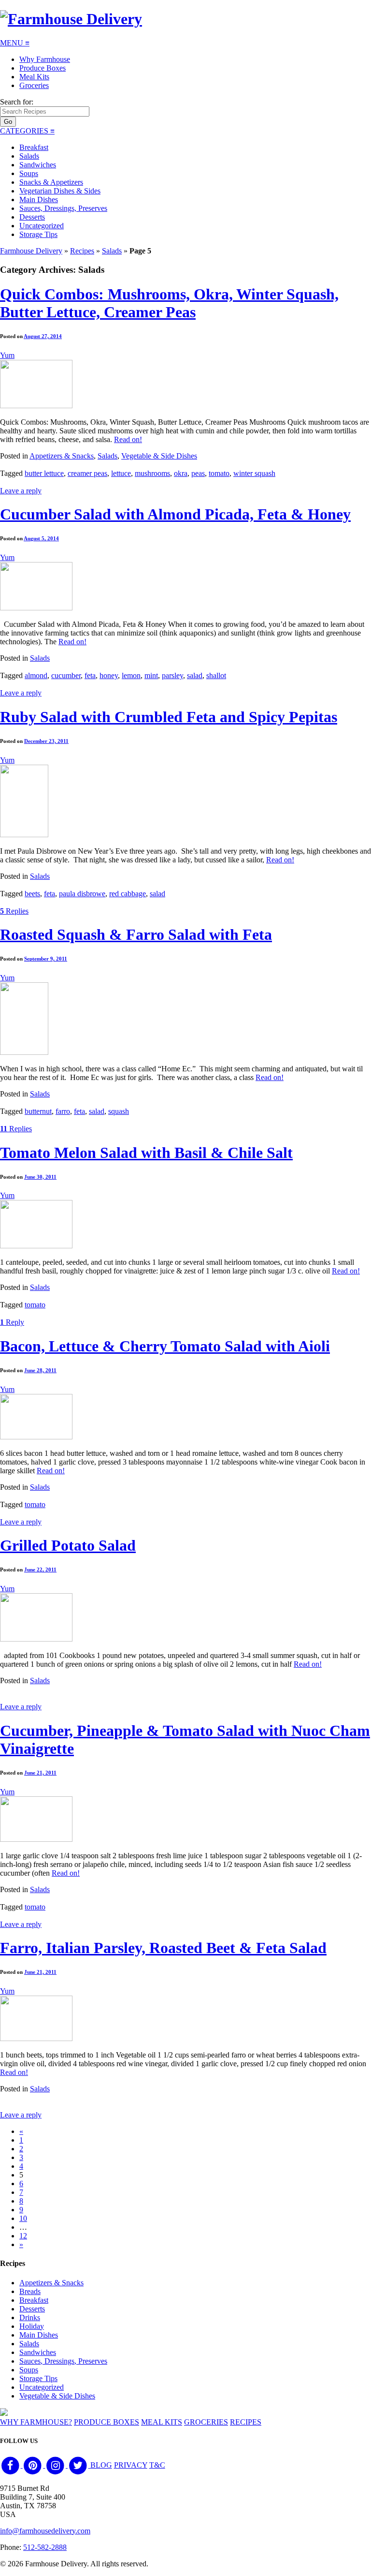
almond (36, 675)
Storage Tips (38, 234)
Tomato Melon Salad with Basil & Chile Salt (146, 1153)
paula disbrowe (82, 894)
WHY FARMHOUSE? (36, 2422)
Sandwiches (38, 165)
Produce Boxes (43, 68)
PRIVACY (131, 2465)
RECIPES (246, 2422)
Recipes (82, 251)
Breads (30, 2291)
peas (198, 473)
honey (109, 675)
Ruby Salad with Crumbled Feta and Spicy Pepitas (169, 717)
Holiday (32, 2326)
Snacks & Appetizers (51, 182)
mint (151, 675)
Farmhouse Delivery (31, 251)
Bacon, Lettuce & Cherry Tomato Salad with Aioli (165, 1346)
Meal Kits (34, 77)
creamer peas (87, 473)
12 (23, 2236)
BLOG (101, 2465)
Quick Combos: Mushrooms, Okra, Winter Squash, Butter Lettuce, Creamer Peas (169, 303)
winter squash (254, 473)
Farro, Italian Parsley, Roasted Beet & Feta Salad (163, 1948)
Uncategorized (42, 226)
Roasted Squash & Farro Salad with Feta (136, 934)
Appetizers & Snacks (62, 456)
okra (181, 473)
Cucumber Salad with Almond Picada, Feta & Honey (175, 514)
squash (119, 1111)
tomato (219, 473)
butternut (38, 1111)
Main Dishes (39, 200)
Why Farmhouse (45, 59)
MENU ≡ (15, 43)
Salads (29, 156)
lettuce (121, 473)
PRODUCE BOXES (107, 2422)
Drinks (30, 2317)
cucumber (66, 675)
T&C (157, 2465)
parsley (172, 675)
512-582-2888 (45, 2547)
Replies (14, 911)
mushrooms (152, 473)
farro (63, 1111)
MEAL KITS (162, 2422)
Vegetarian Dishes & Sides (60, 191)
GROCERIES (206, 2422)
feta (90, 675)
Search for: (17, 102)
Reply (12, 1322)
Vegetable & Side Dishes (159, 456)
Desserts (32, 217)
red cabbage (128, 894)
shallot (216, 675)
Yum (7, 355)
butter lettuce (44, 473)
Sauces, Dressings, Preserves (63, 208)
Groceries (34, 85)
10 (23, 2218)
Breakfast (34, 147)
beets (32, 894)
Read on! (128, 439)
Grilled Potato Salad (68, 1545)
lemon (131, 675)
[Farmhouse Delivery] (71, 19)
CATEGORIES (27, 131)
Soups (29, 173)
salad (195, 675)
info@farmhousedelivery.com (45, 2531)
